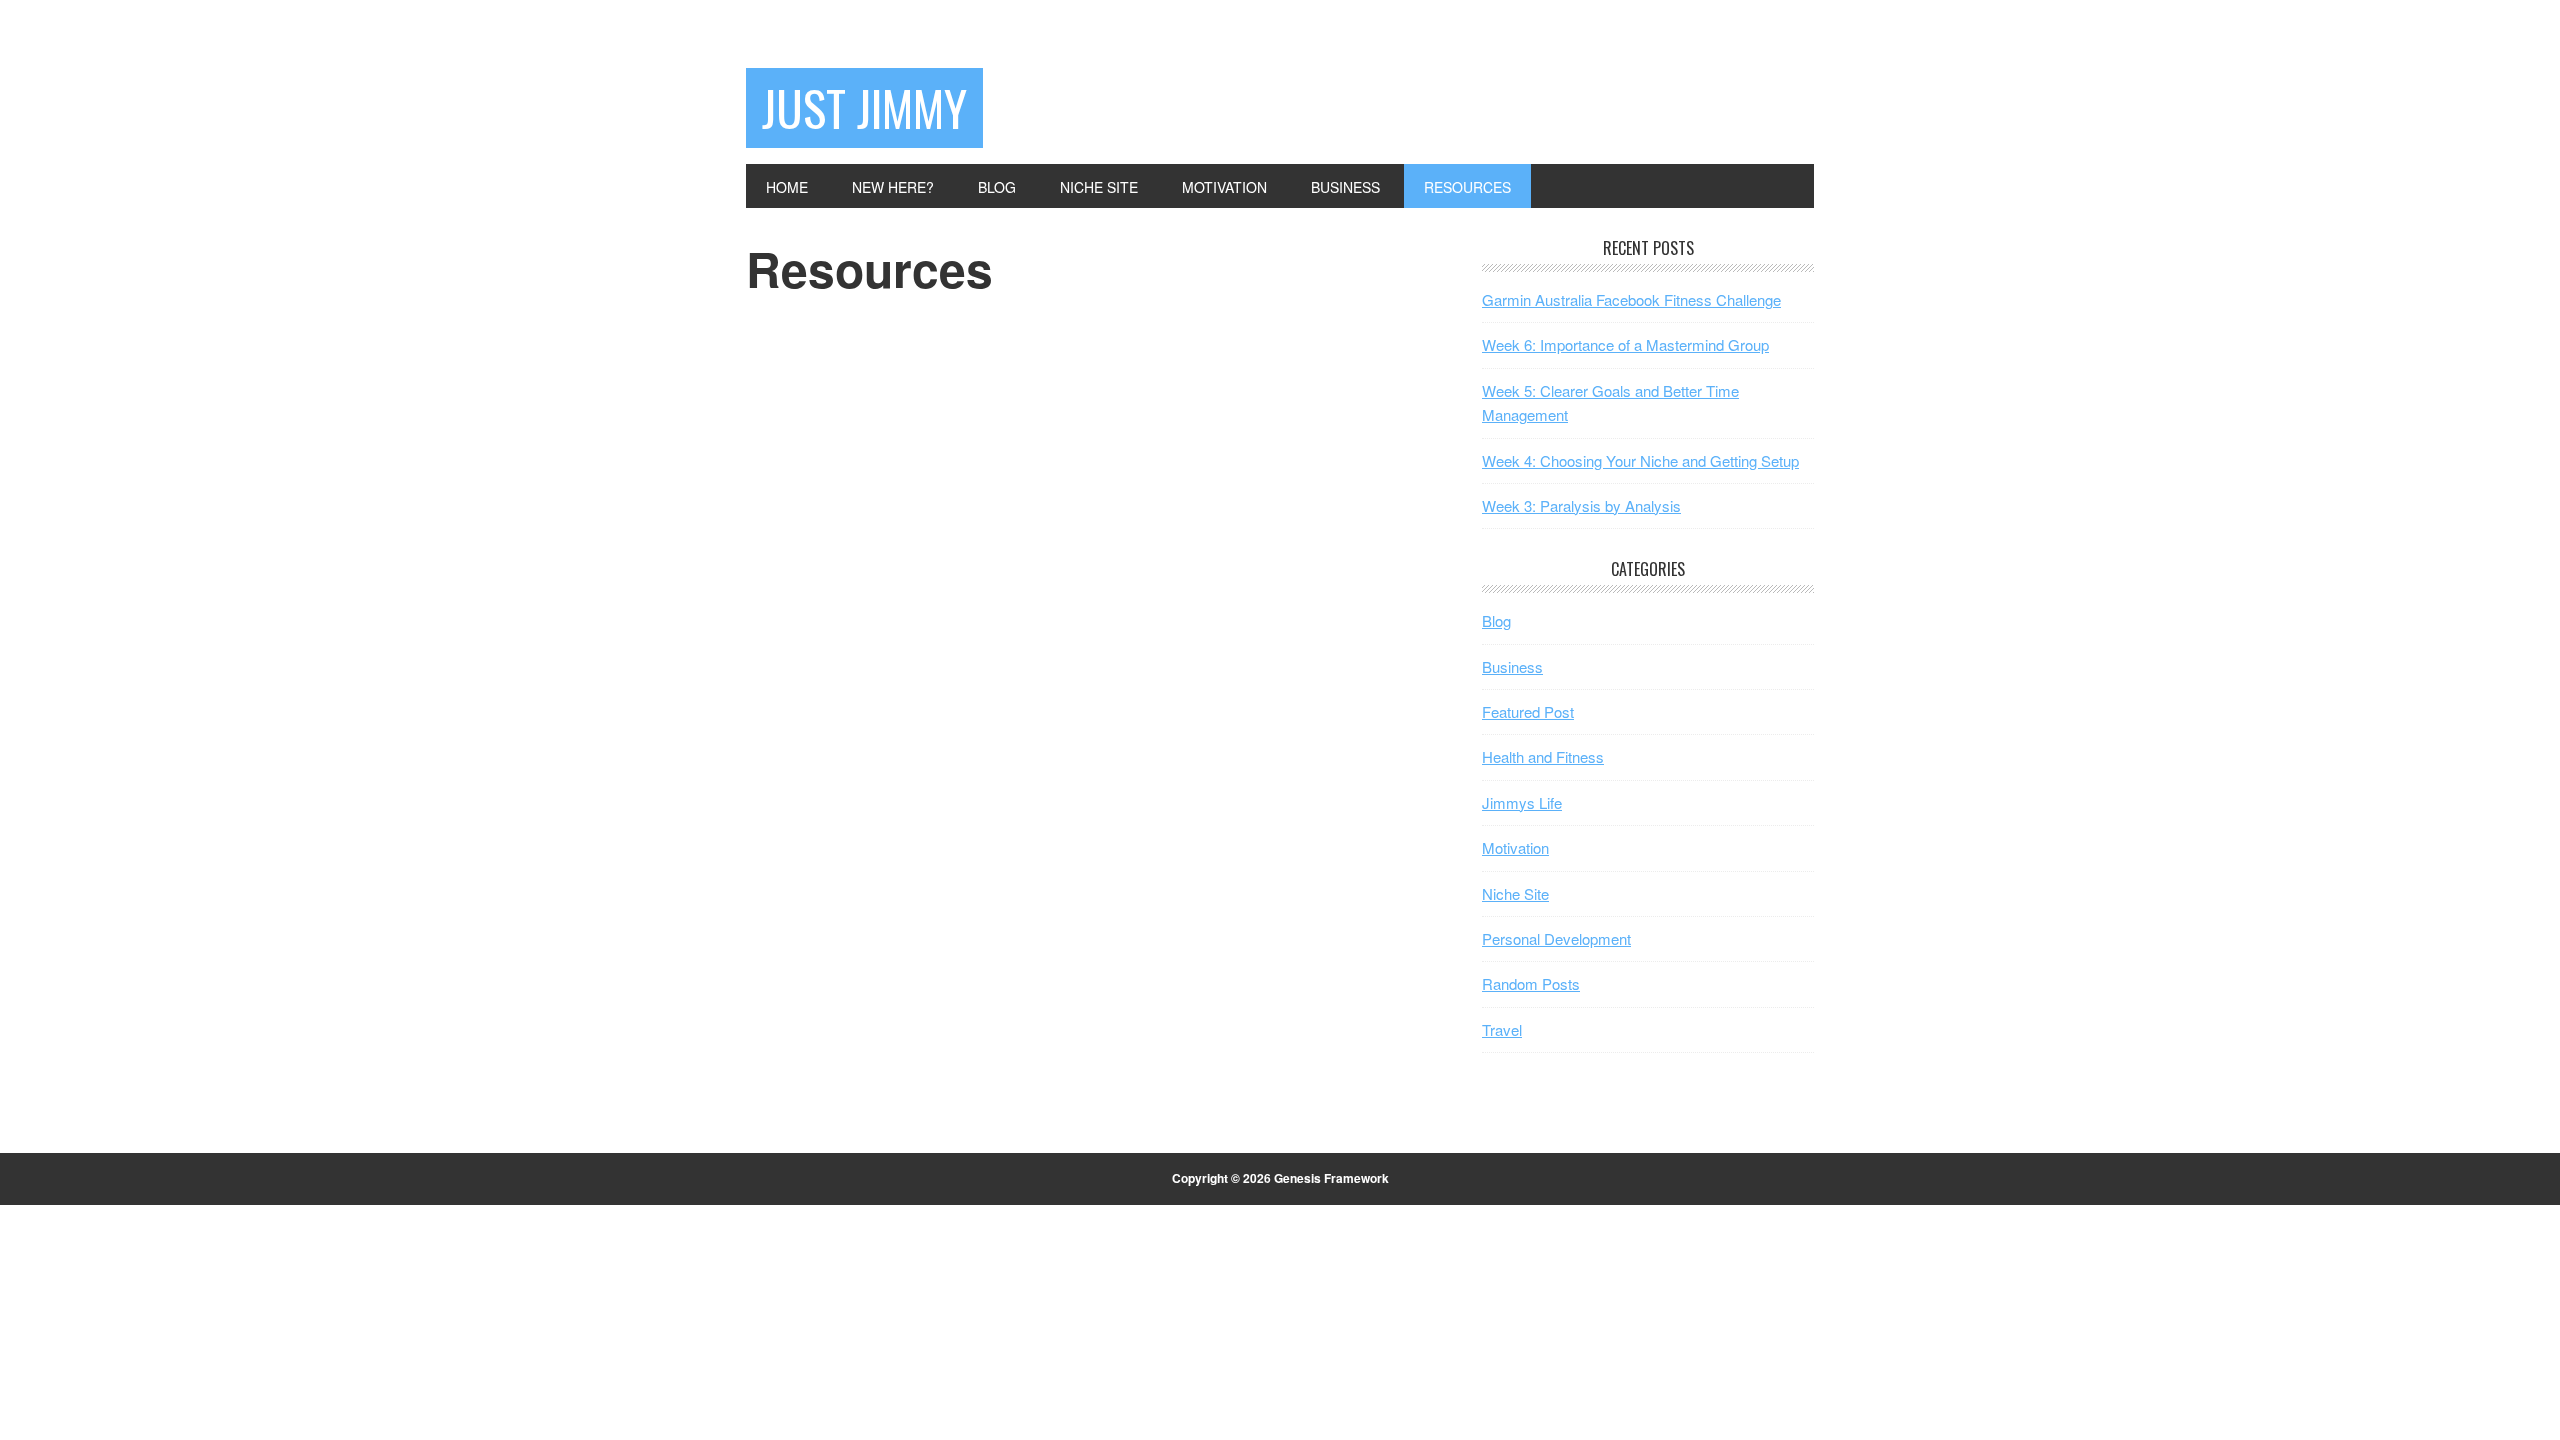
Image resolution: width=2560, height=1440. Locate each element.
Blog (1496, 620)
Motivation (1515, 847)
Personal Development (1556, 938)
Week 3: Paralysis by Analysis (1581, 505)
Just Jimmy (864, 107)
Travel (1502, 1029)
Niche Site (1515, 893)
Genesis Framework (1331, 1178)
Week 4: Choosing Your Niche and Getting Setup (1640, 460)
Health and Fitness (1543, 756)
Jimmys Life (1522, 802)
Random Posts (1531, 983)
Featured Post (1528, 711)
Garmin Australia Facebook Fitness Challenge (1631, 299)
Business (1512, 666)
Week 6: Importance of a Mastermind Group (1625, 344)
